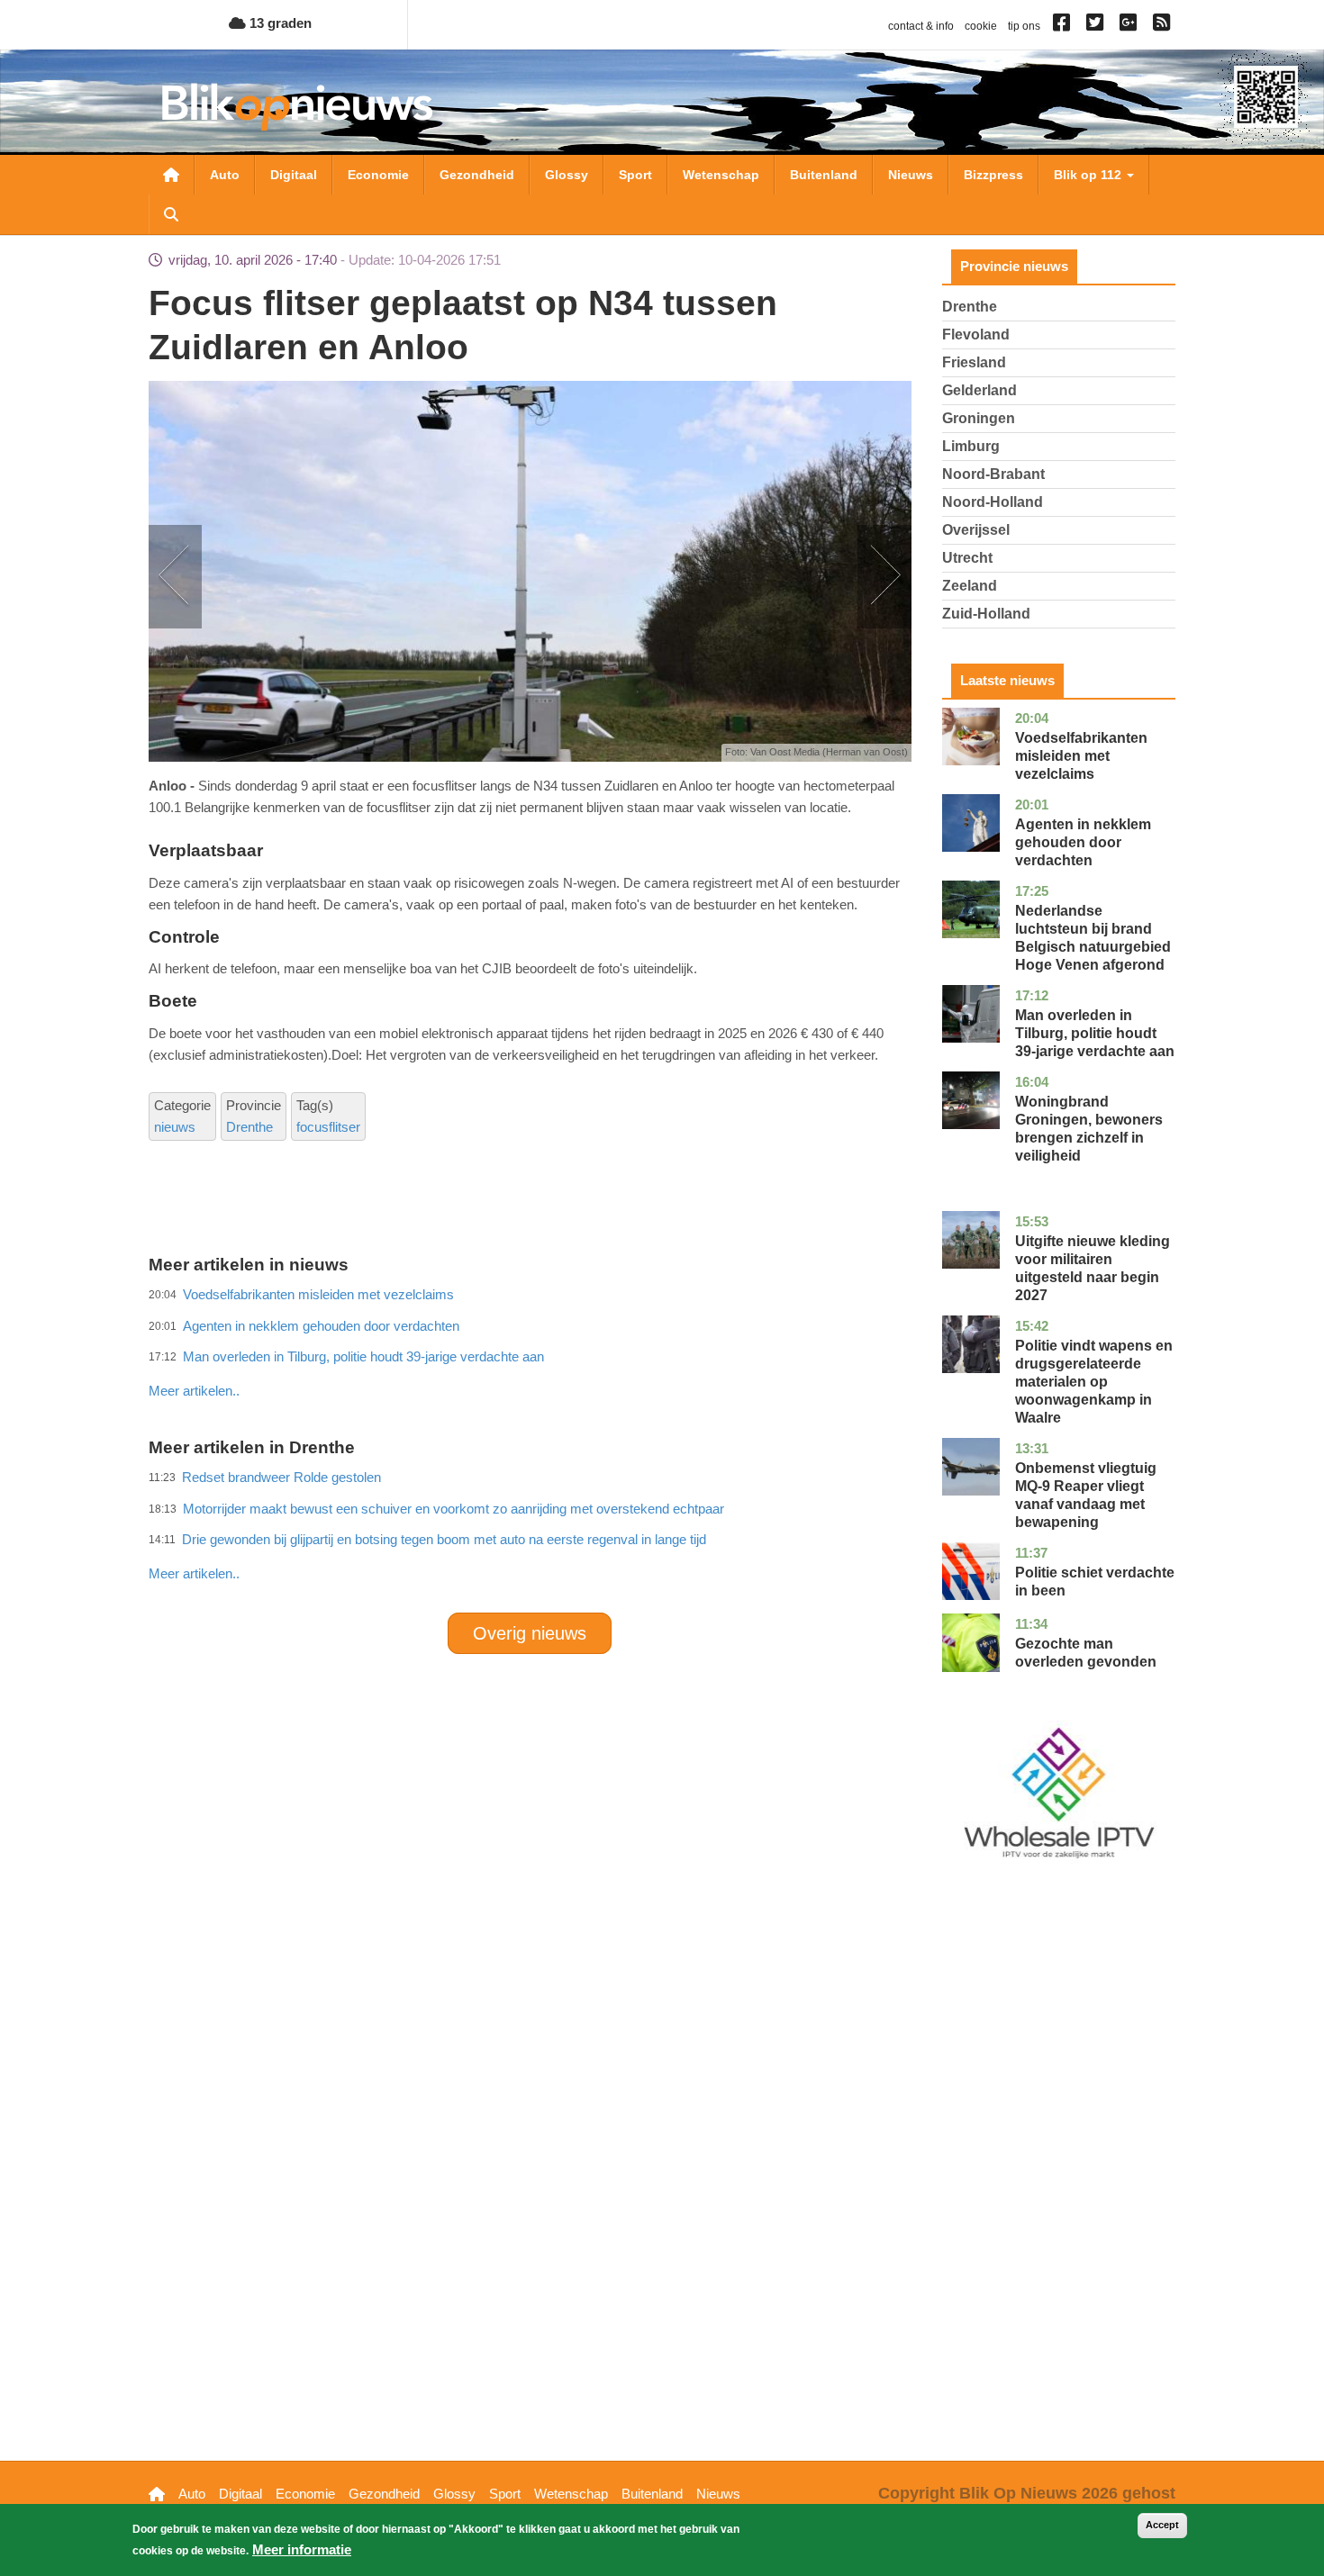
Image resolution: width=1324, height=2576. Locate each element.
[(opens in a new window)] (1064, 26)
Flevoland (976, 334)
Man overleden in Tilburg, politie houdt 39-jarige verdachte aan (1095, 1033)
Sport (635, 175)
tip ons (1024, 26)
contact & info (921, 26)
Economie (378, 175)
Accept (1162, 2525)
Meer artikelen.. (194, 1391)
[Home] (297, 107)
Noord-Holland (993, 502)
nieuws (175, 1127)
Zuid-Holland (986, 614)
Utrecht (967, 558)
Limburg (971, 446)
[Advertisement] (530, 1351)
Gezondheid (477, 175)
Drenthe (249, 1127)
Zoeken (171, 214)
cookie (981, 26)
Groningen (979, 418)
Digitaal (294, 175)
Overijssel (976, 530)
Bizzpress (993, 175)
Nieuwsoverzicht (171, 175)
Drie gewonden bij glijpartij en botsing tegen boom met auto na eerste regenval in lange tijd (444, 1539)
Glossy (567, 175)
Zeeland (970, 586)
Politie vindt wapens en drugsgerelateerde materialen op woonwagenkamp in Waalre (1094, 1382)
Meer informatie (302, 2549)
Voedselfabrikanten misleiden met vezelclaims (1081, 756)
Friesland (974, 362)
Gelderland (979, 390)
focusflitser (328, 1127)
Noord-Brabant (993, 474)
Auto (225, 175)
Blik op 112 (1089, 175)
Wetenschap (721, 175)
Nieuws (911, 175)
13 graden (279, 23)
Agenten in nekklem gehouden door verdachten (1083, 842)
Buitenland (824, 175)
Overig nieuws (530, 1633)
